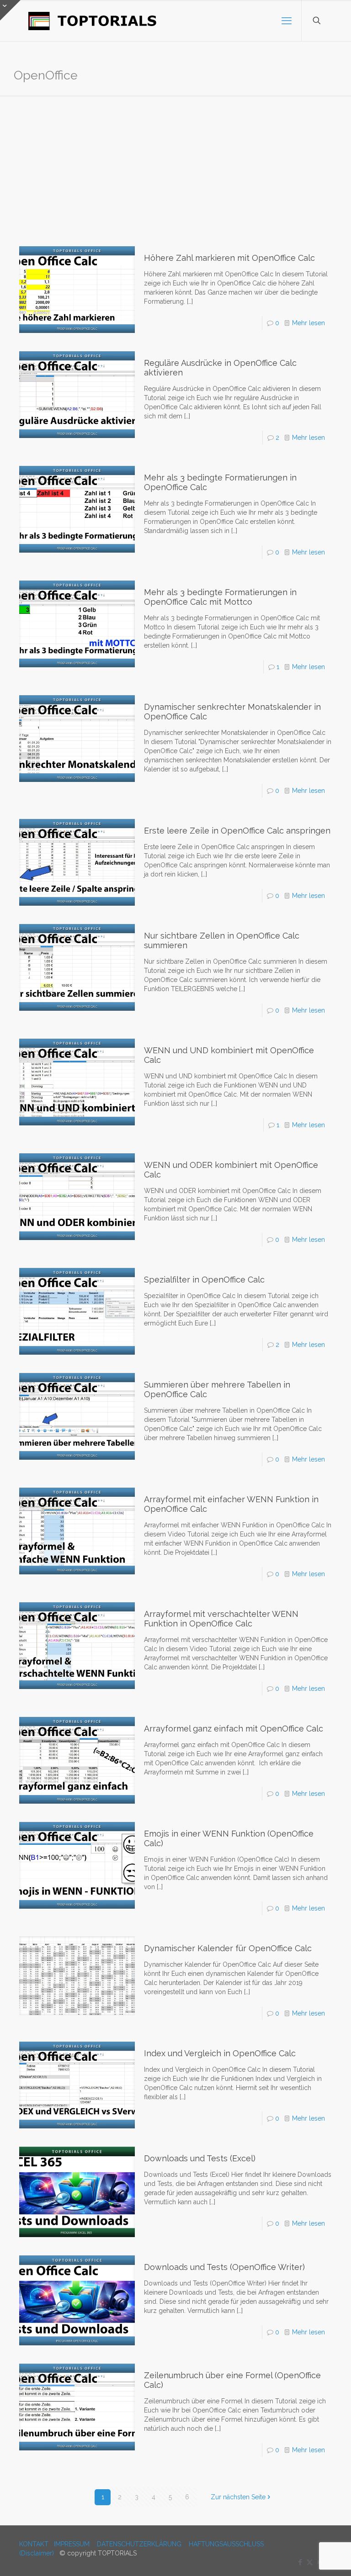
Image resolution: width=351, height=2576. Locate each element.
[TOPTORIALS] (93, 21)
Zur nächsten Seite (238, 2497)
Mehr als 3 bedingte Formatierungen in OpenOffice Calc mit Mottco (220, 597)
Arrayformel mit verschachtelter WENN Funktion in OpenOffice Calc (221, 1619)
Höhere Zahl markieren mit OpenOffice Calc (229, 258)
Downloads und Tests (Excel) (200, 2158)
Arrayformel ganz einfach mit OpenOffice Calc (234, 1729)
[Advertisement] (175, 164)
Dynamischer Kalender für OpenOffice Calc (228, 1948)
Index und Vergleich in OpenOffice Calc (220, 2053)
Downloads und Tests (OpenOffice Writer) (224, 2267)
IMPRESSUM (72, 2544)
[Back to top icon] (307, 2557)
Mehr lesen (308, 323)
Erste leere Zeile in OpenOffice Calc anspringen (237, 831)
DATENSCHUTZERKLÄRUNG (139, 2544)
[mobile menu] (287, 21)
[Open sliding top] (10, 10)
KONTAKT (34, 2544)
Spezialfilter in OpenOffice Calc (204, 1280)
